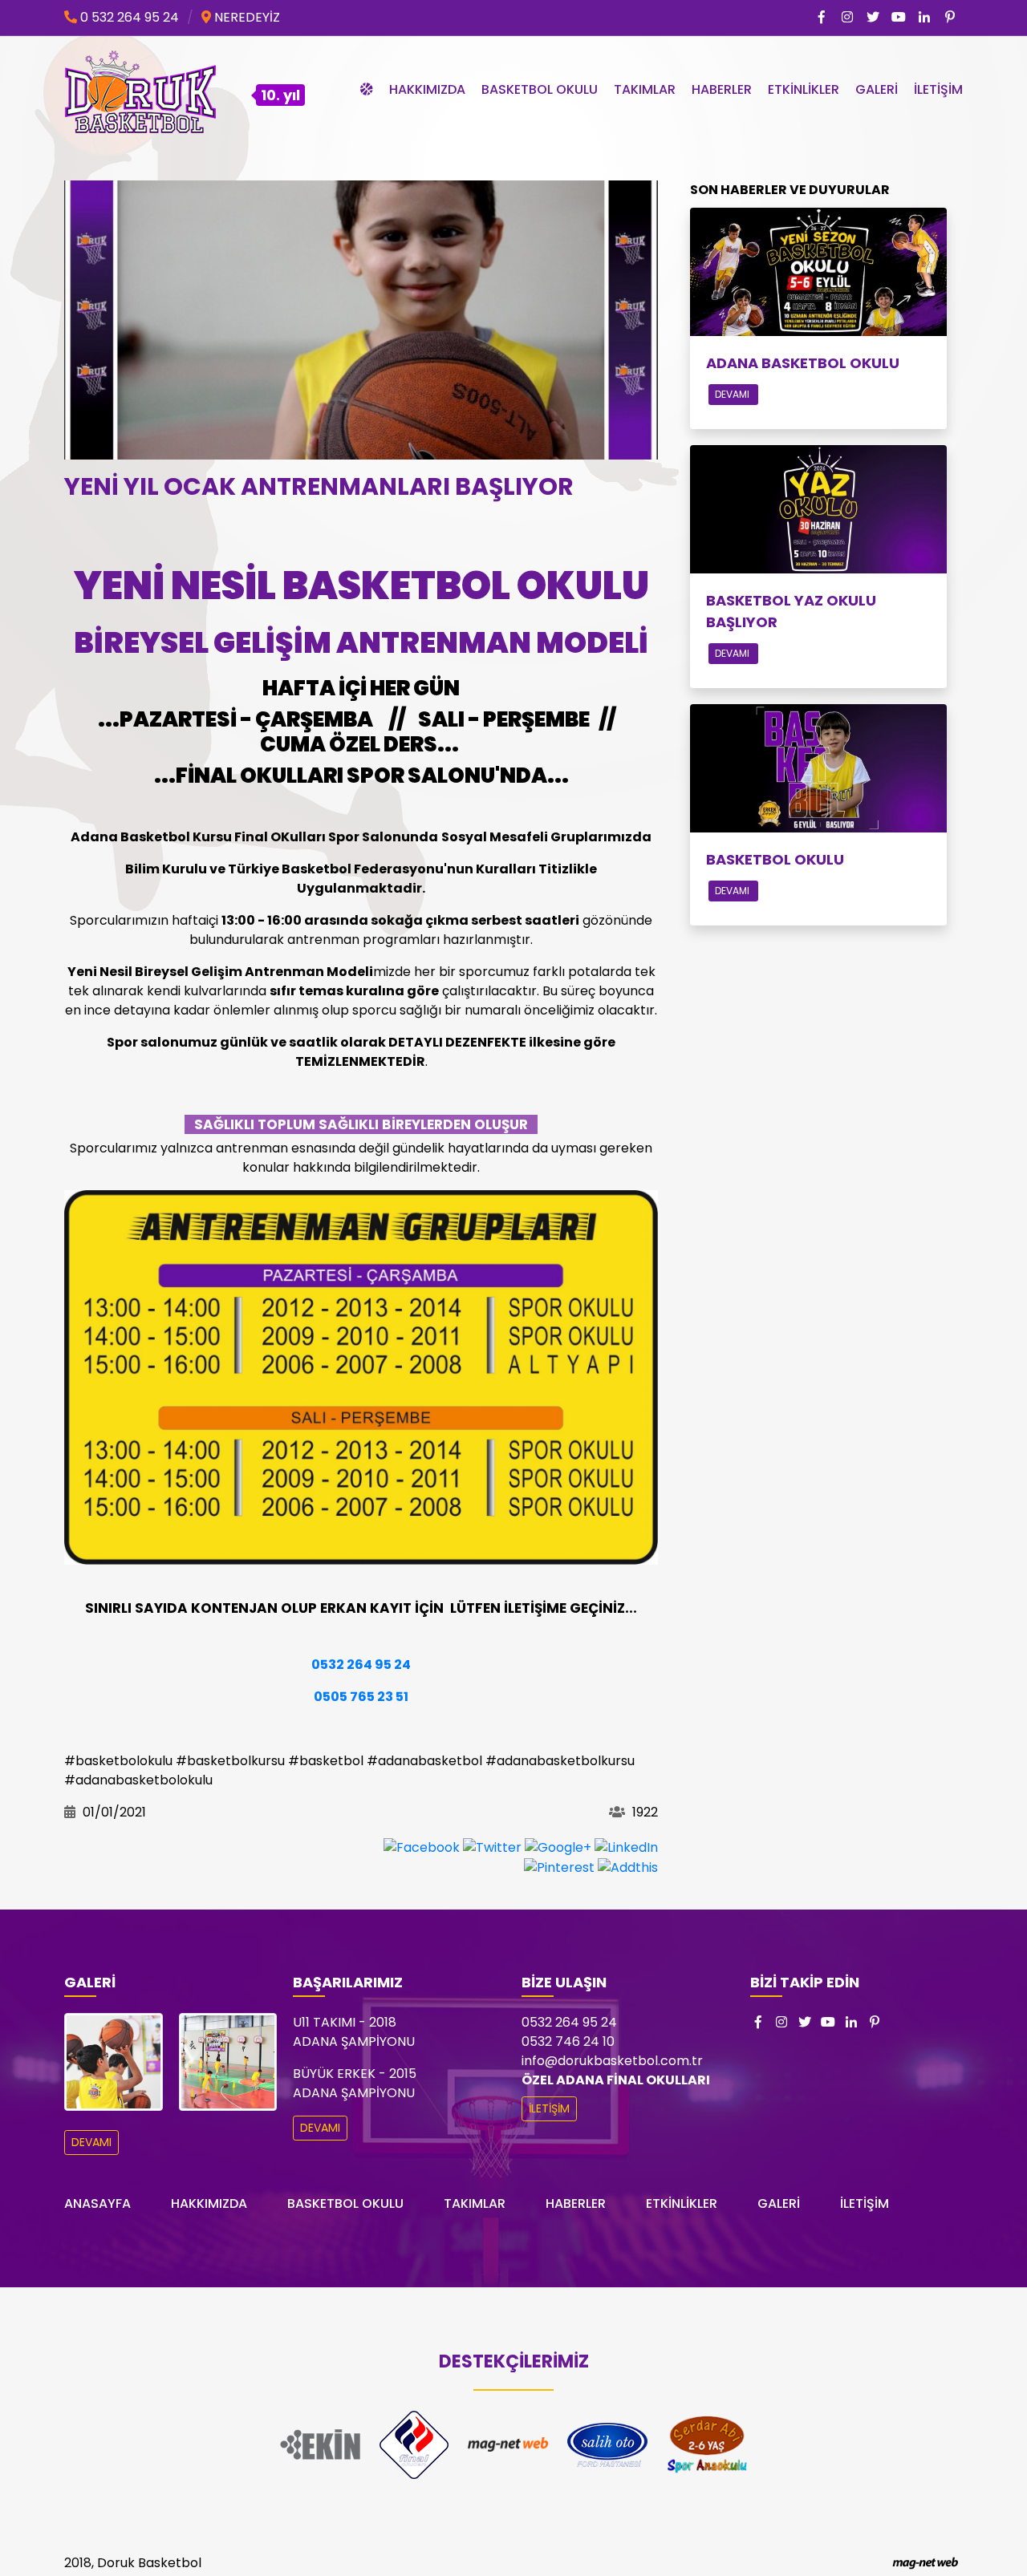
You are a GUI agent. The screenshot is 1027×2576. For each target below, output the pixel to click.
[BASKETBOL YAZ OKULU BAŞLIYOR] (818, 508)
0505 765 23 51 (361, 1697)
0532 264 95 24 (361, 1665)
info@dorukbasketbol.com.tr (612, 2061)
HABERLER (722, 89)
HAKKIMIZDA (427, 89)
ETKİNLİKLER (804, 89)
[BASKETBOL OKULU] (818, 767)
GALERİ (877, 89)
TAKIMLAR (645, 89)
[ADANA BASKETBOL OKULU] (818, 271)
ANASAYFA (97, 2203)
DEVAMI (733, 394)
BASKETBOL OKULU (540, 89)
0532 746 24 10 (568, 2041)
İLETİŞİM (938, 89)
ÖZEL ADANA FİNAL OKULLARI (616, 2080)
